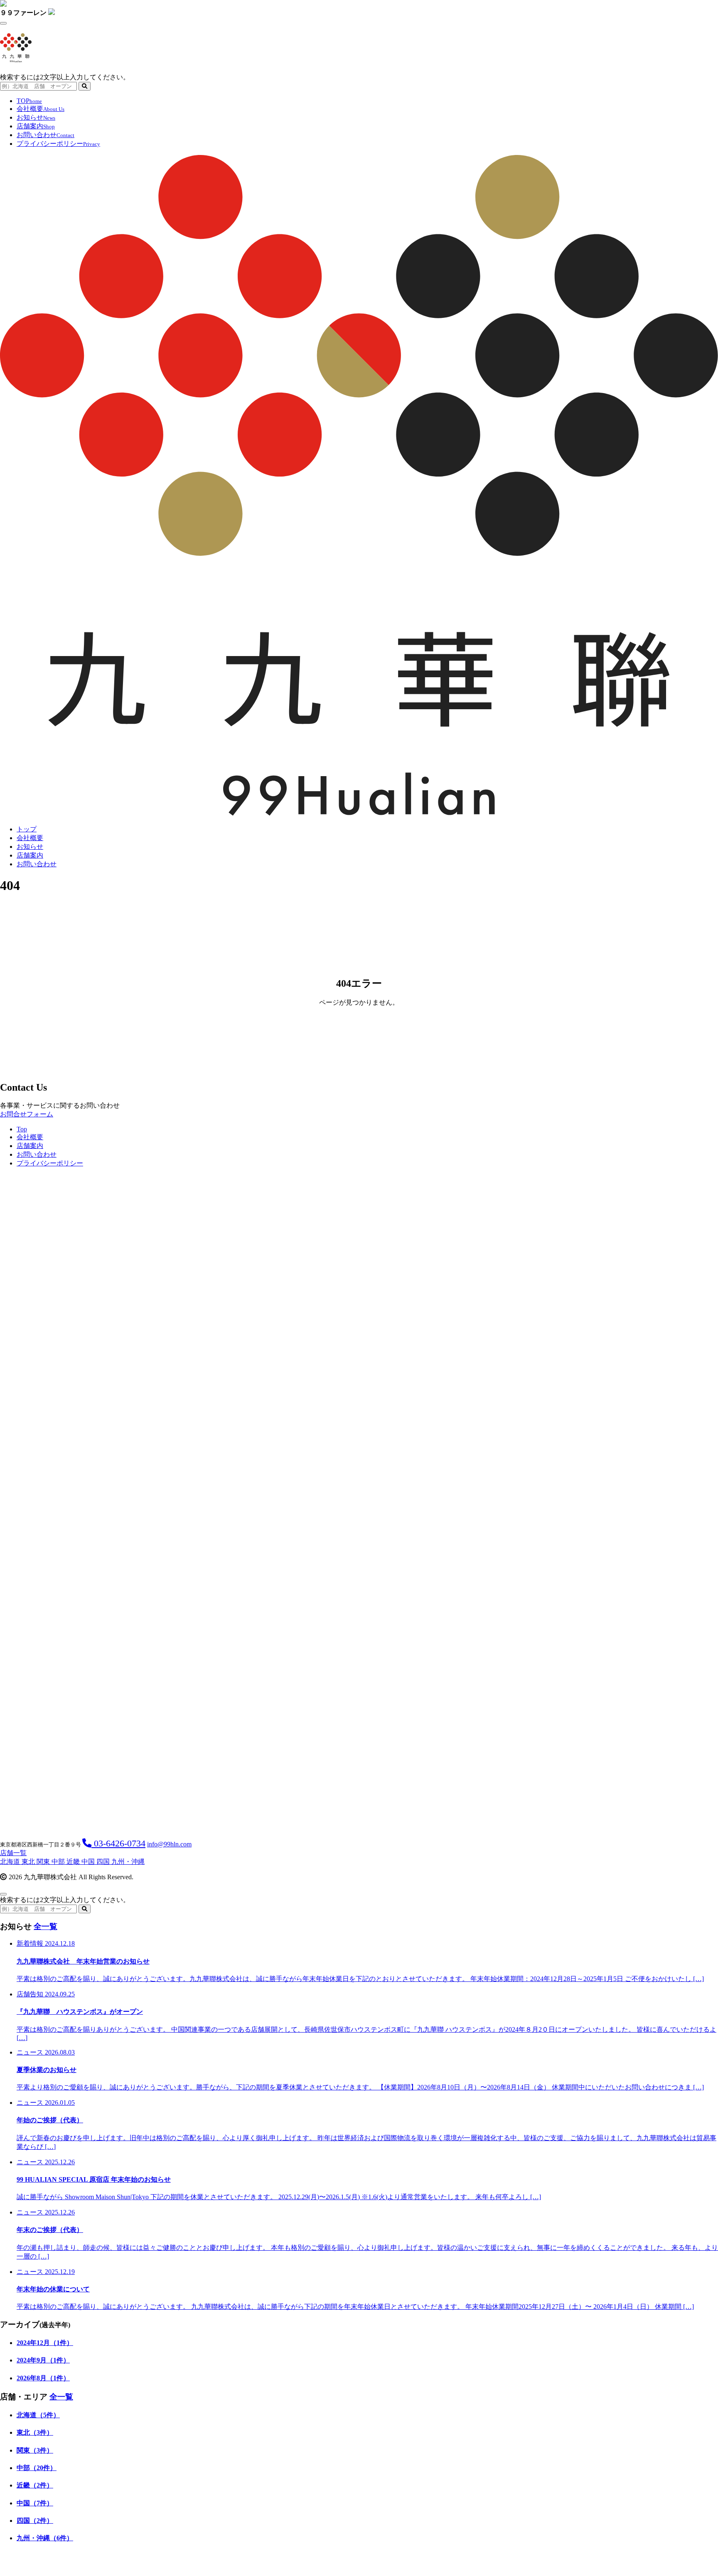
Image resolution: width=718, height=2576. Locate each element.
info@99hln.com (169, 1844)
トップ (27, 829)
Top (22, 1129)
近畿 (74, 1862)
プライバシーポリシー (58, 144)
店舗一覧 (13, 1853)
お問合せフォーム (27, 1114)
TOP (29, 101)
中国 (89, 1862)
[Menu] (3, 23)
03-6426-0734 (118, 1843)
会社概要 (41, 109)
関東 (44, 1862)
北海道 (11, 1862)
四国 (104, 1862)
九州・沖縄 (128, 1862)
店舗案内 (36, 126)
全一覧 (45, 1926)
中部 (59, 1862)
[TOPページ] (359, 815)
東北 (29, 1862)
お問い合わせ (45, 135)
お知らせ (36, 117)
